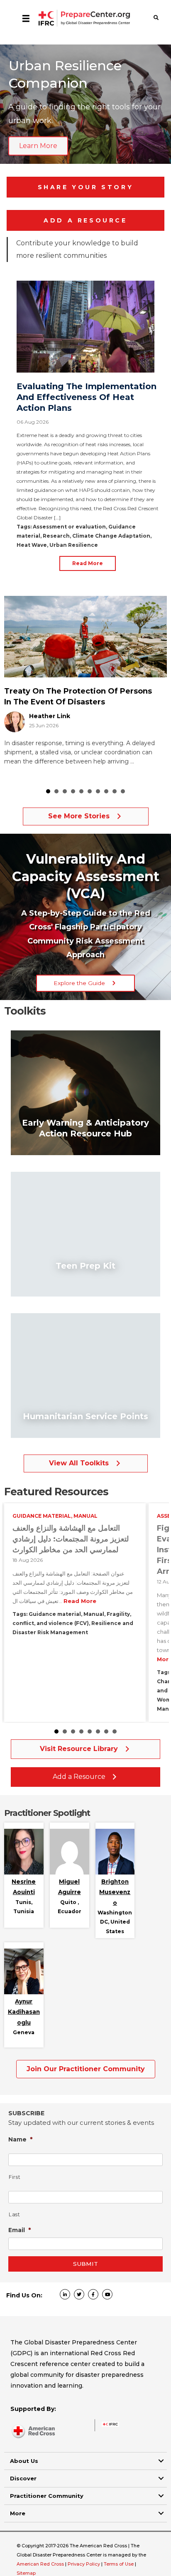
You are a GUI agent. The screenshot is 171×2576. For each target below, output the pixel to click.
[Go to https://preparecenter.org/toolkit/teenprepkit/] (85, 1234)
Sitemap (26, 2573)
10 (123, 791)
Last (15, 2214)
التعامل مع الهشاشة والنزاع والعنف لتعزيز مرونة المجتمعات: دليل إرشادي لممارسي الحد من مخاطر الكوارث (71, 1539)
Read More (88, 563)
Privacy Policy (84, 2564)
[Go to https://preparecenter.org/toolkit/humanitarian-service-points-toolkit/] (85, 1376)
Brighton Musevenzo (115, 1892)
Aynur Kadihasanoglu (24, 2012)
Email (20, 2230)
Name (21, 2139)
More (18, 2513)
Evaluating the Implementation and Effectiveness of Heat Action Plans (87, 397)
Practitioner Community (47, 2496)
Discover (23, 2478)
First (15, 2177)
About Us (24, 2461)
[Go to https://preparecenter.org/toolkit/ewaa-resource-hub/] (85, 1093)
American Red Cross (41, 2564)
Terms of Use (119, 2564)
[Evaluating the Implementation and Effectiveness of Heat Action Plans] (85, 326)
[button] (85, 983)
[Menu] (26, 18)
